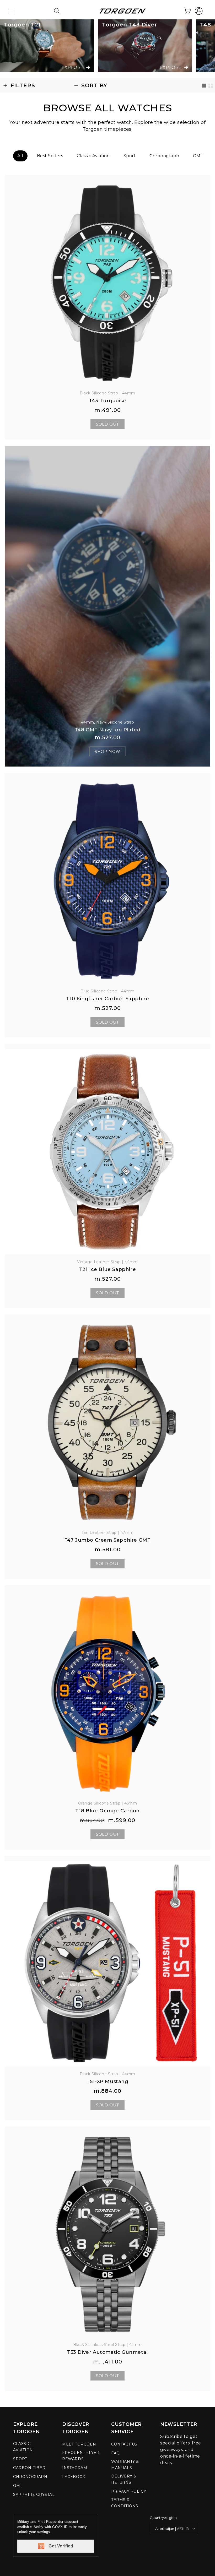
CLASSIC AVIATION (23, 2447)
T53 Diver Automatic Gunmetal (107, 2352)
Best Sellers (50, 156)
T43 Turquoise (107, 401)
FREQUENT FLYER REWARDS (81, 2456)
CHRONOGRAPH (30, 2477)
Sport (130, 156)
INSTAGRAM (75, 2468)
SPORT (20, 2459)
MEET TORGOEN (79, 2444)
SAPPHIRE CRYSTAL (34, 2495)
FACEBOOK (74, 2477)
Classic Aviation (93, 156)
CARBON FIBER (29, 2468)
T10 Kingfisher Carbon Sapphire (108, 999)
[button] (11, 11)
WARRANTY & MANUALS (125, 2465)
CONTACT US (124, 2444)
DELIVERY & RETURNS (124, 2479)
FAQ (115, 2453)
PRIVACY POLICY (129, 2491)
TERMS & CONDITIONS (125, 2503)
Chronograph (164, 156)
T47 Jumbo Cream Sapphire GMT (108, 1540)
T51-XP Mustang (107, 2082)
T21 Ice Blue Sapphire (108, 1269)
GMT (198, 156)
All (20, 156)
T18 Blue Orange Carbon (107, 1811)
